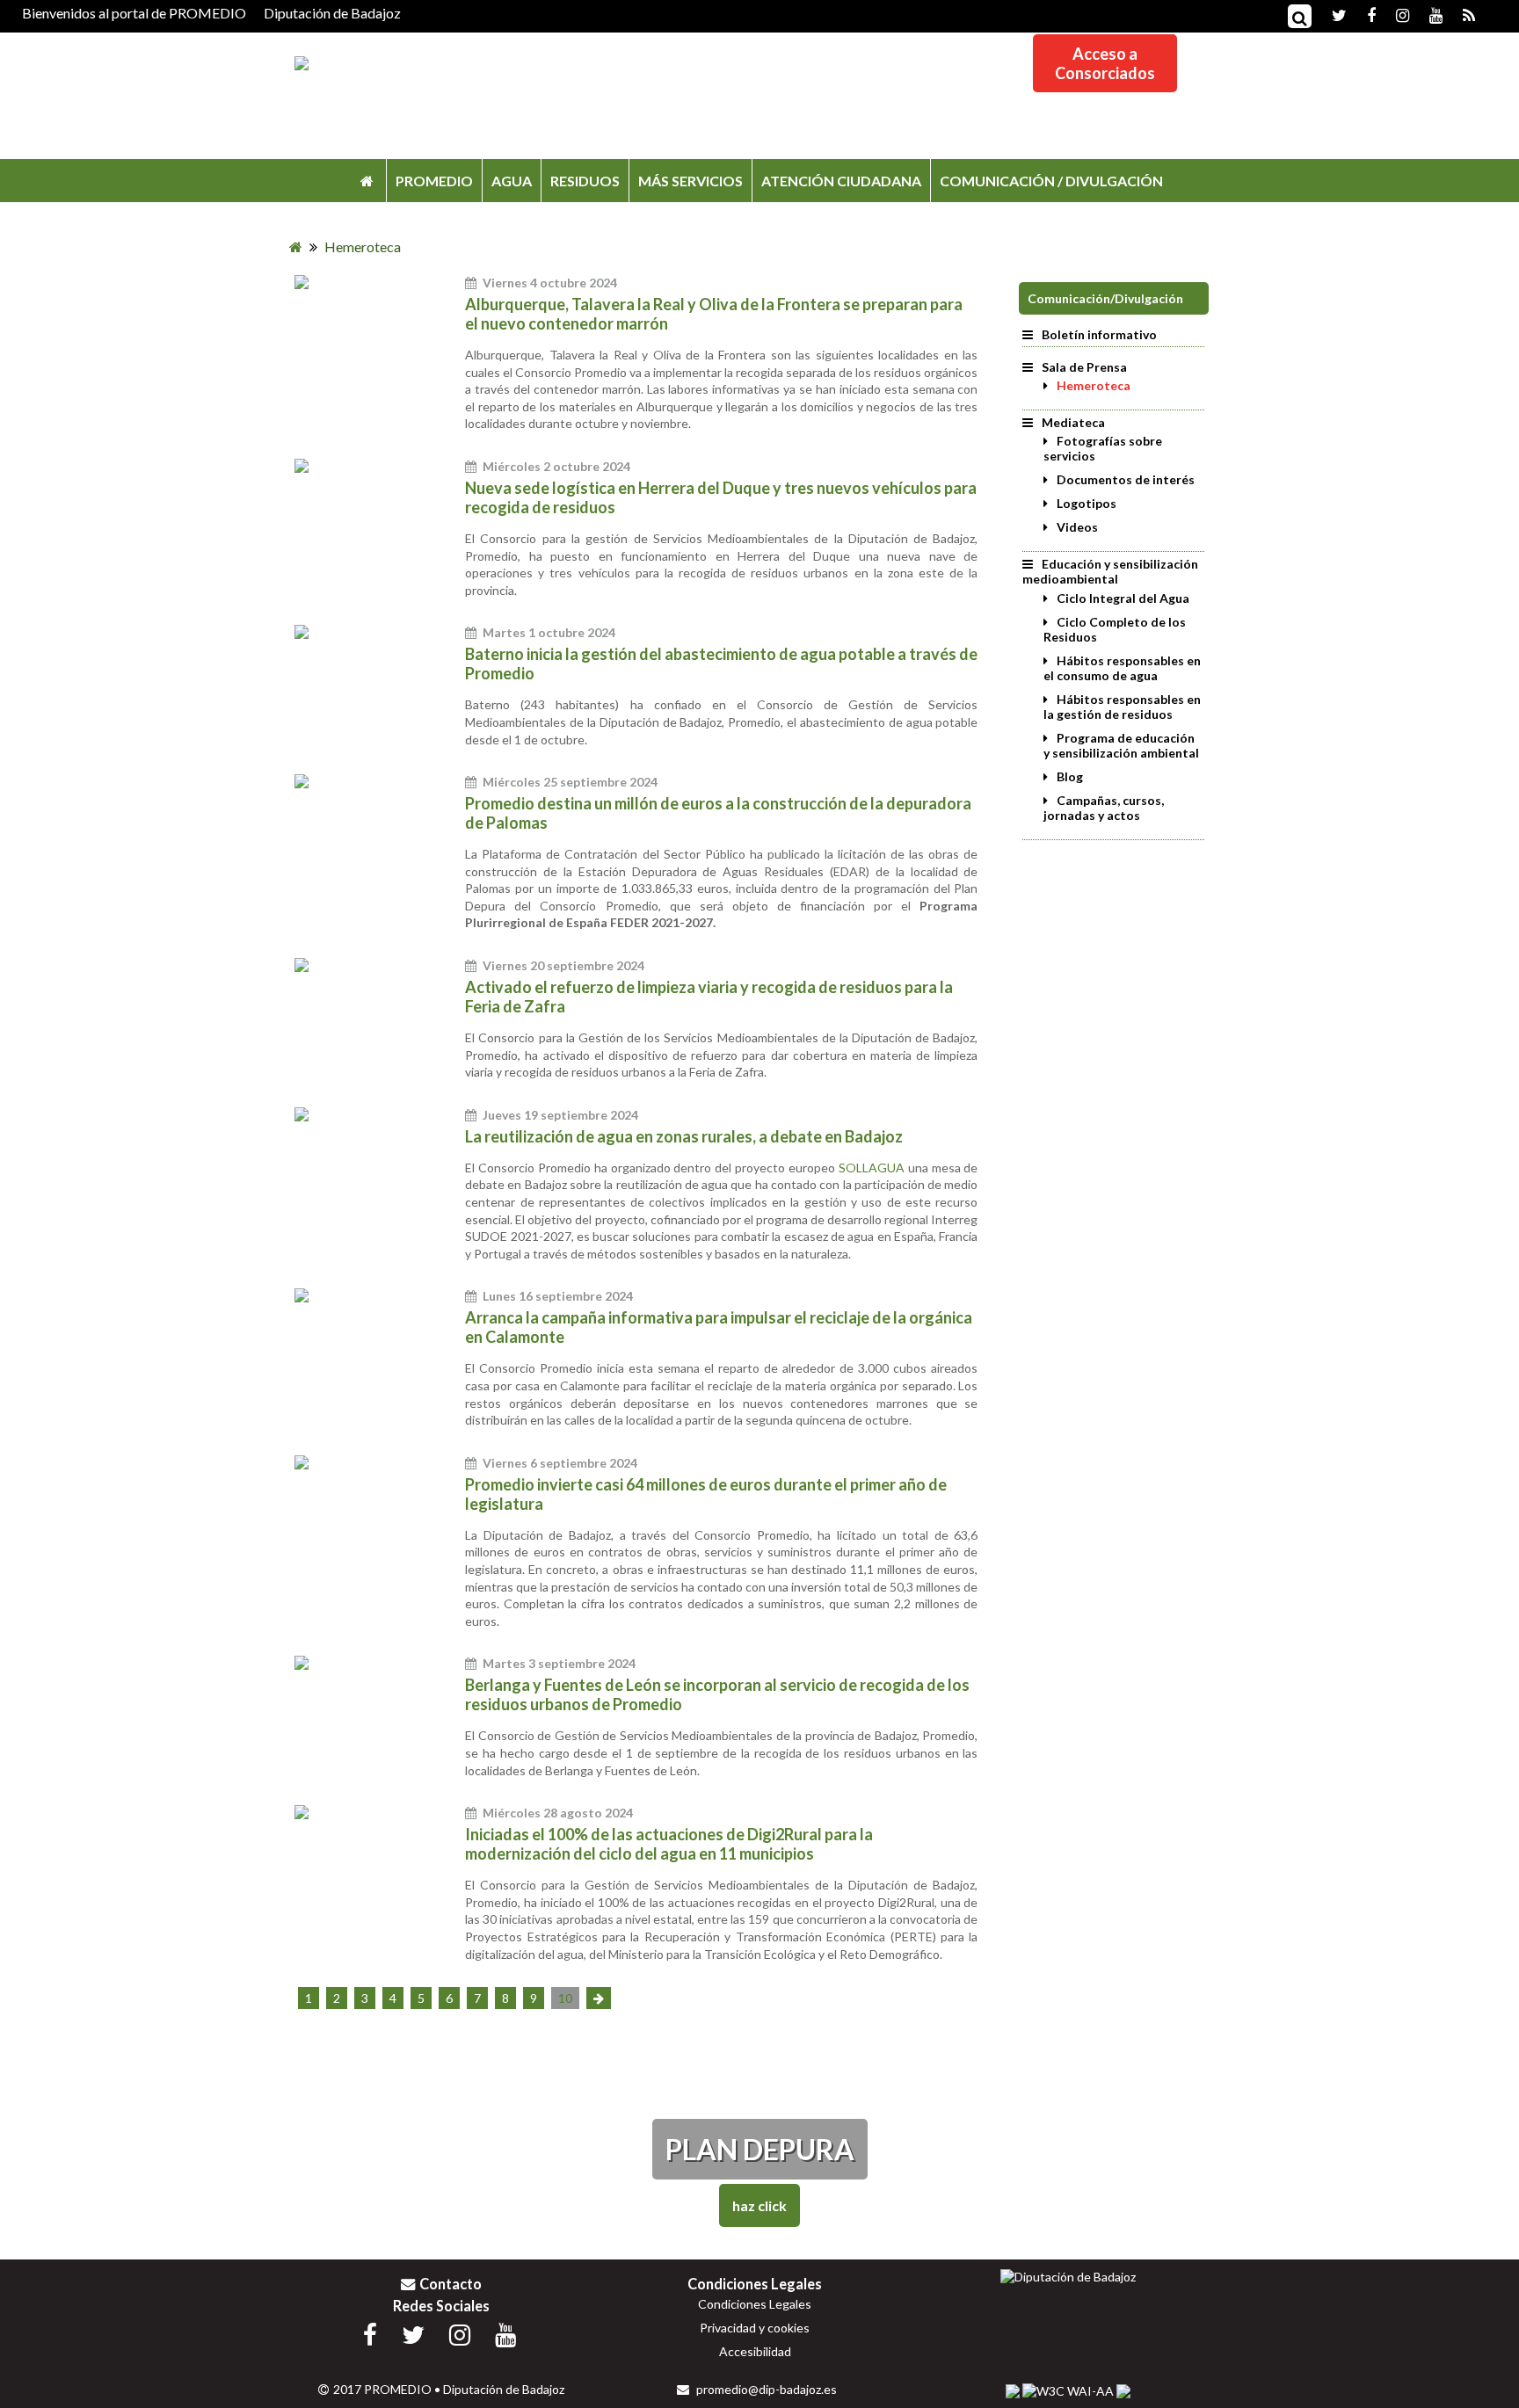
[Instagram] (1394, 14)
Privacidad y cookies (755, 2328)
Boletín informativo (1099, 334)
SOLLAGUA (873, 1168)
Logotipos (1087, 503)
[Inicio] (367, 181)
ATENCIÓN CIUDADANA (841, 181)
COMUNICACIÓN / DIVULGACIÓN (1051, 181)
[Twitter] (1330, 14)
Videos (1077, 527)
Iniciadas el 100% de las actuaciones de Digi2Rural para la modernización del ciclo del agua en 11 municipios (669, 1844)
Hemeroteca (1094, 385)
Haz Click (759, 2205)
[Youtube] (1427, 14)
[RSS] (1460, 14)
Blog (1070, 776)
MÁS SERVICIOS (690, 181)
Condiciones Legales (755, 2304)
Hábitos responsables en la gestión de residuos (1122, 707)
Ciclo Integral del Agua (1123, 598)
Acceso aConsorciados (1105, 63)
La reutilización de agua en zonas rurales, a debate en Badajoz (684, 1136)
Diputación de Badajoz (332, 13)
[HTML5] (1123, 2391)
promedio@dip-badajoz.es (765, 2389)
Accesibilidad (755, 2351)
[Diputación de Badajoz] (1068, 2277)
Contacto (451, 2284)
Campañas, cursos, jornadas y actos (1104, 808)
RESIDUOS (585, 181)
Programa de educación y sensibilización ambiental (1121, 745)
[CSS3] (1013, 2391)
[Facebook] (1363, 14)
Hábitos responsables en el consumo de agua (1122, 668)
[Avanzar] (599, 1998)
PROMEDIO (434, 181)
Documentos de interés (1126, 479)
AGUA (512, 181)
